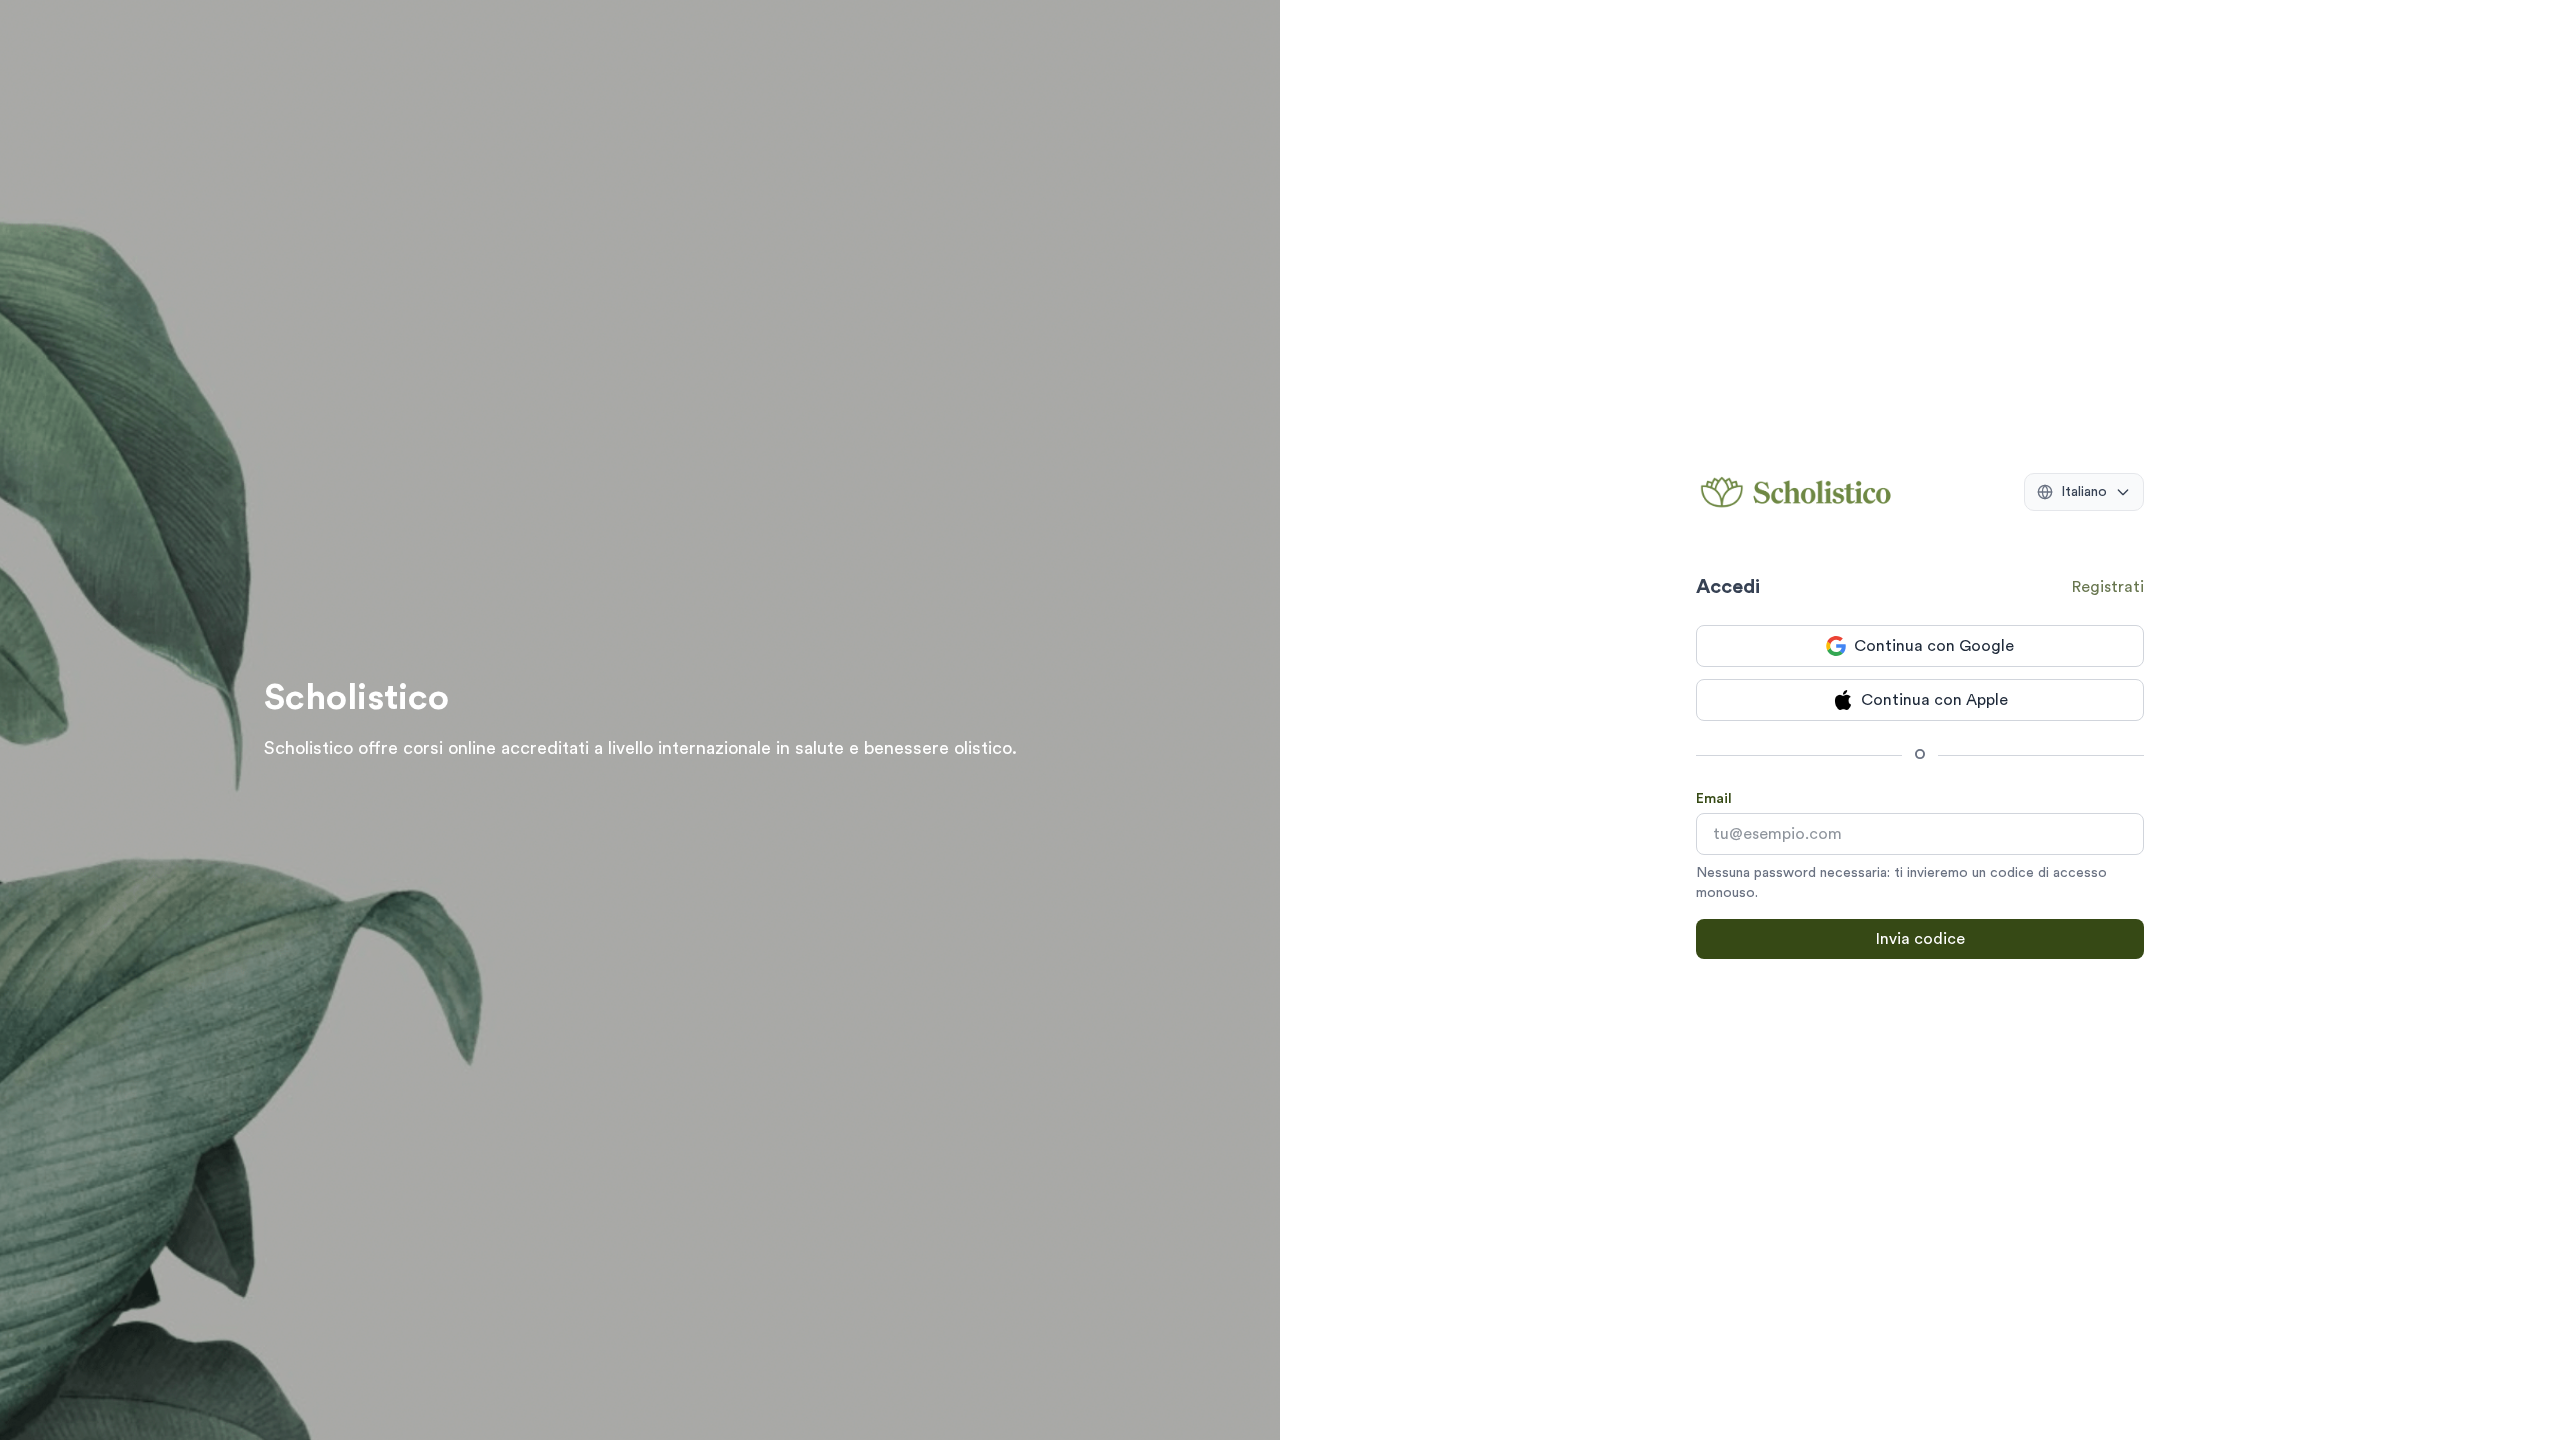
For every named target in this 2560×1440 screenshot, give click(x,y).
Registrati (2108, 587)
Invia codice (1920, 939)
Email (1714, 799)
